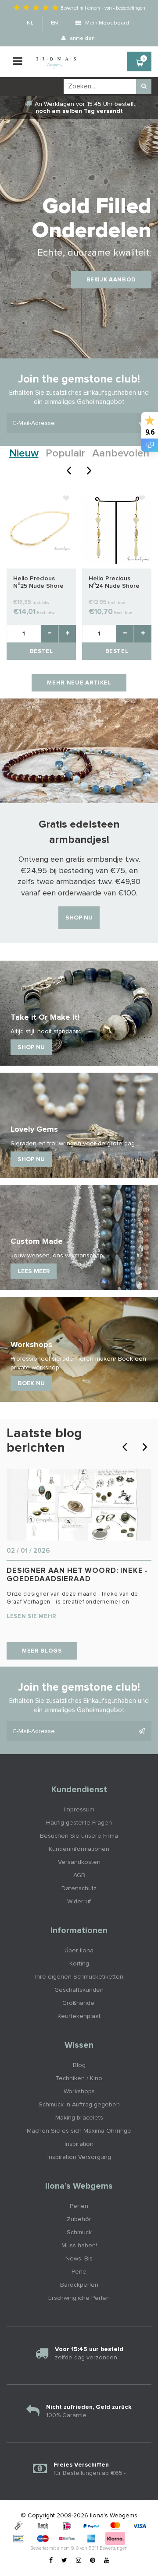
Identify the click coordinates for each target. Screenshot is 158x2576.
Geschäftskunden (79, 1990)
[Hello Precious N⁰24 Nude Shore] (117, 529)
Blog (79, 2065)
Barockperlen (79, 2285)
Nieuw (24, 453)
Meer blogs (42, 1651)
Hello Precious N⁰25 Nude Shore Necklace (38, 583)
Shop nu (79, 918)
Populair (65, 453)
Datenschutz (79, 1888)
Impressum (79, 1810)
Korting (79, 1964)
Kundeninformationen (79, 1849)
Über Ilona (79, 1951)
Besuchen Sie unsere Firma (79, 1836)
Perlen (79, 2206)
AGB (79, 1875)
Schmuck (79, 2232)
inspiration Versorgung (79, 2157)
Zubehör (79, 2219)
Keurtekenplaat (79, 2016)
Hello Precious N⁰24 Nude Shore (114, 582)
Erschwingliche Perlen (79, 2298)
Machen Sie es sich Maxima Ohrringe (79, 2131)
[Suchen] (144, 86)
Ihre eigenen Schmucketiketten (79, 1977)
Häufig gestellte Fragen (79, 1823)
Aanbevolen (121, 453)
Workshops (79, 2092)
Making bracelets (79, 2118)
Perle (79, 2272)
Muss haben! (79, 2246)
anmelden (82, 39)
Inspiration (79, 2144)
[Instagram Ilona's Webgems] (79, 2561)
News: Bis (79, 2259)
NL (30, 23)
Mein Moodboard (106, 23)
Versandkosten (79, 1862)
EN (54, 23)
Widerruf (79, 1902)
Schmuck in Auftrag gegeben (79, 2105)
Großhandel (79, 2003)
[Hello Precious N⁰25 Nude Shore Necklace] (41, 529)
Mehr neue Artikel (79, 683)
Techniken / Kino (79, 2078)
